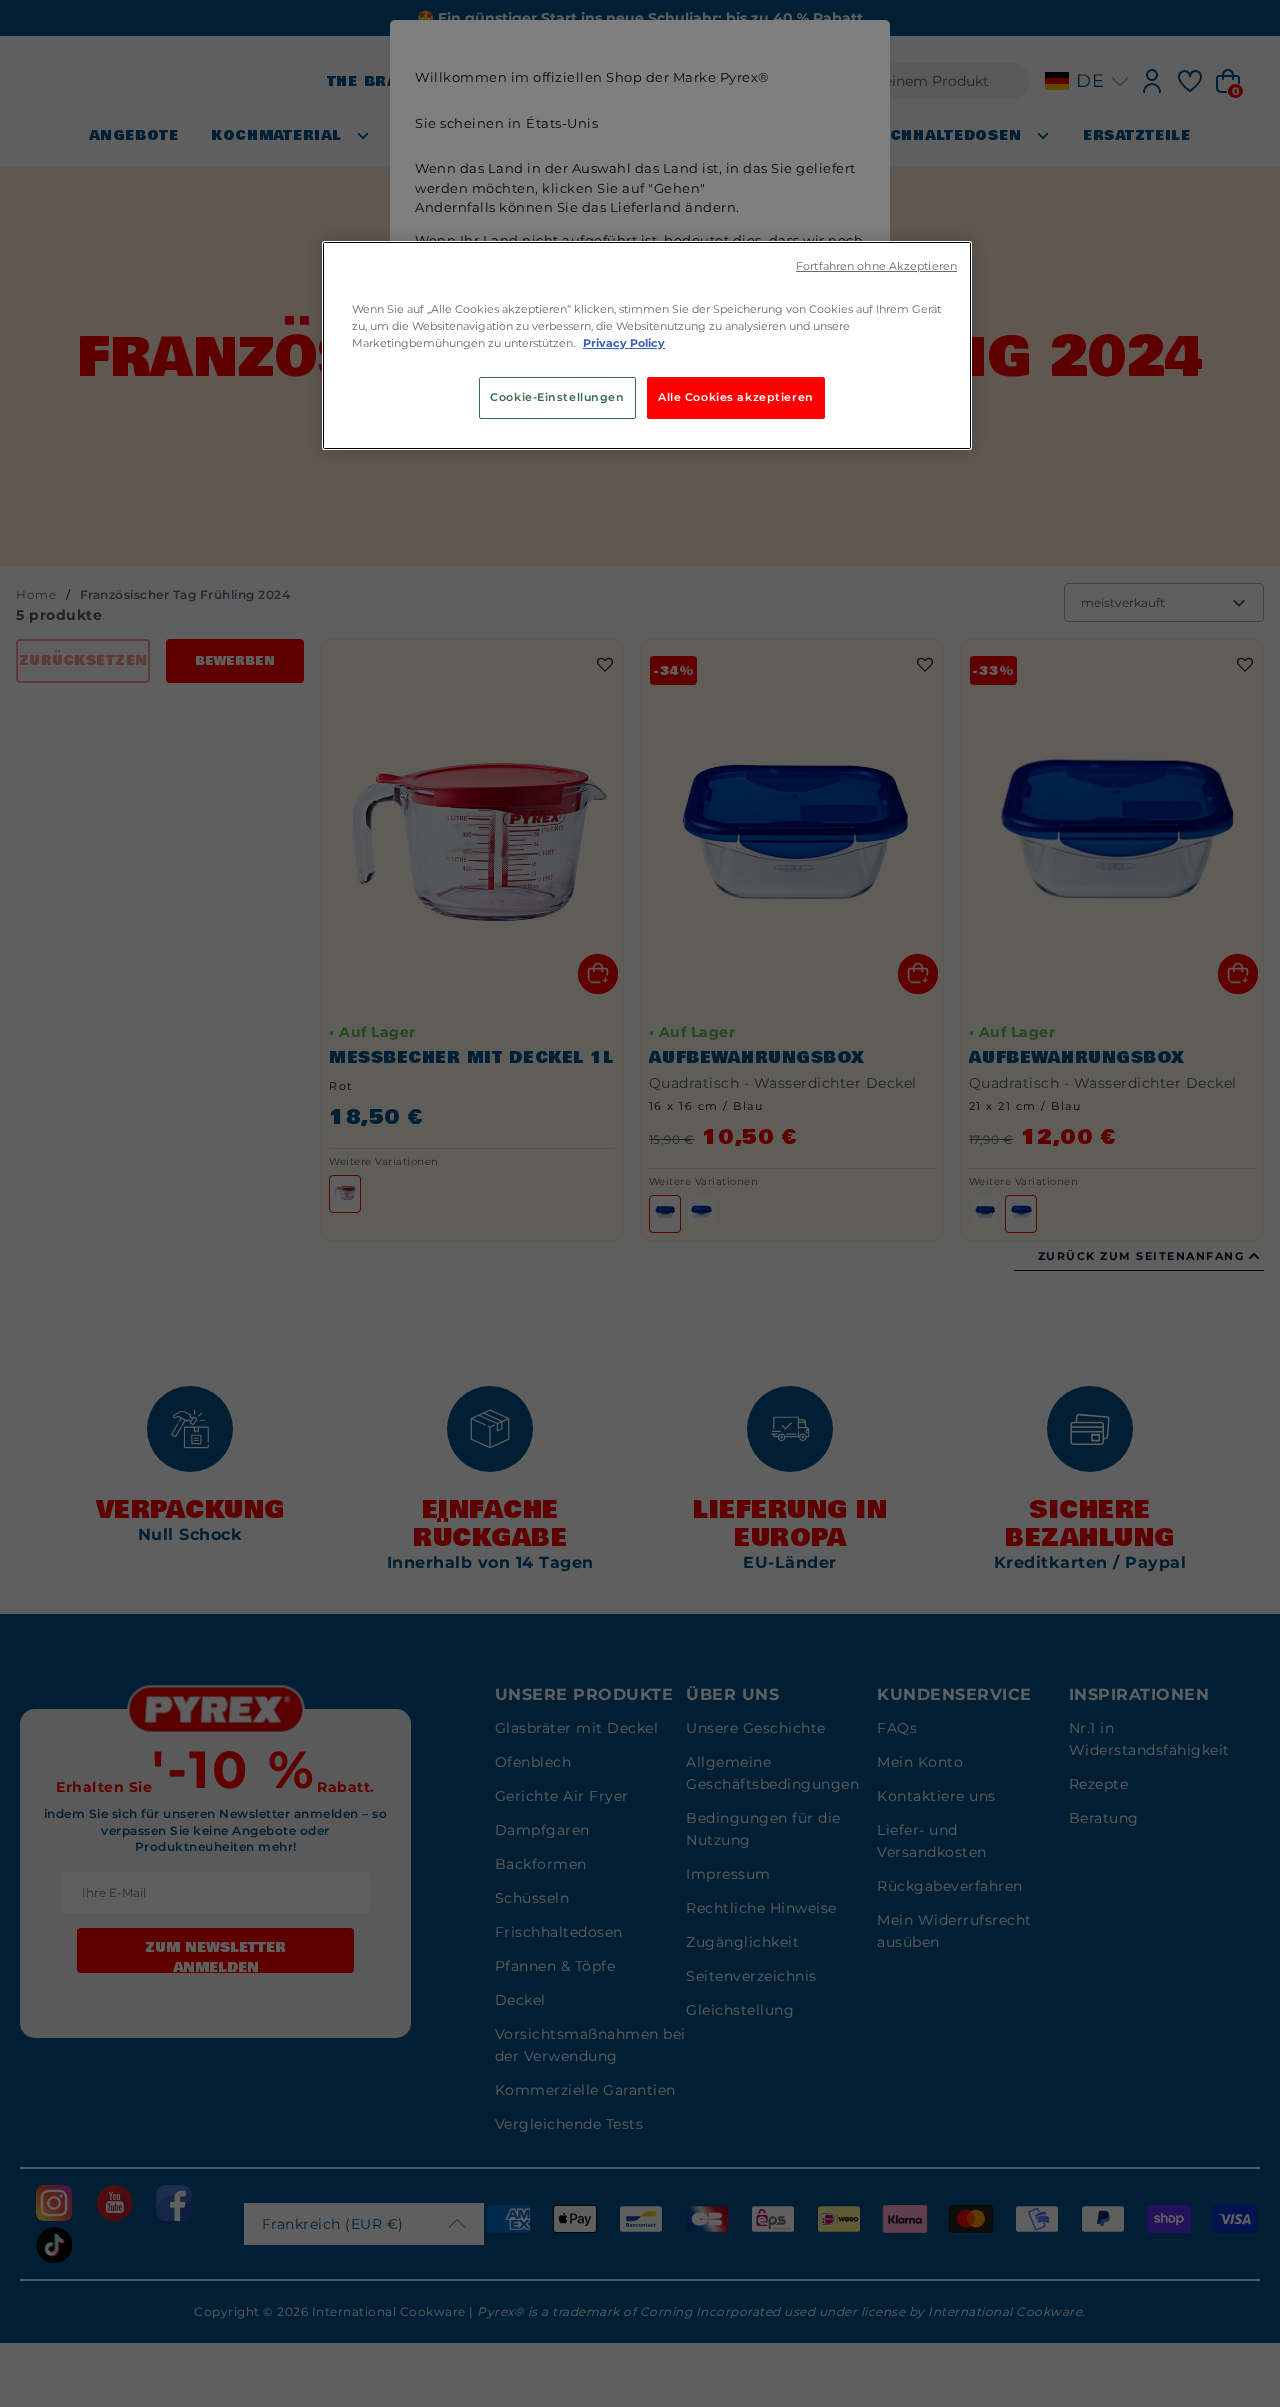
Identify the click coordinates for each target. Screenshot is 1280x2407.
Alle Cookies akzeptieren (736, 397)
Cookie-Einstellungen (557, 397)
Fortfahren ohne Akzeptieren (876, 266)
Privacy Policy (624, 343)
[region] (647, 345)
